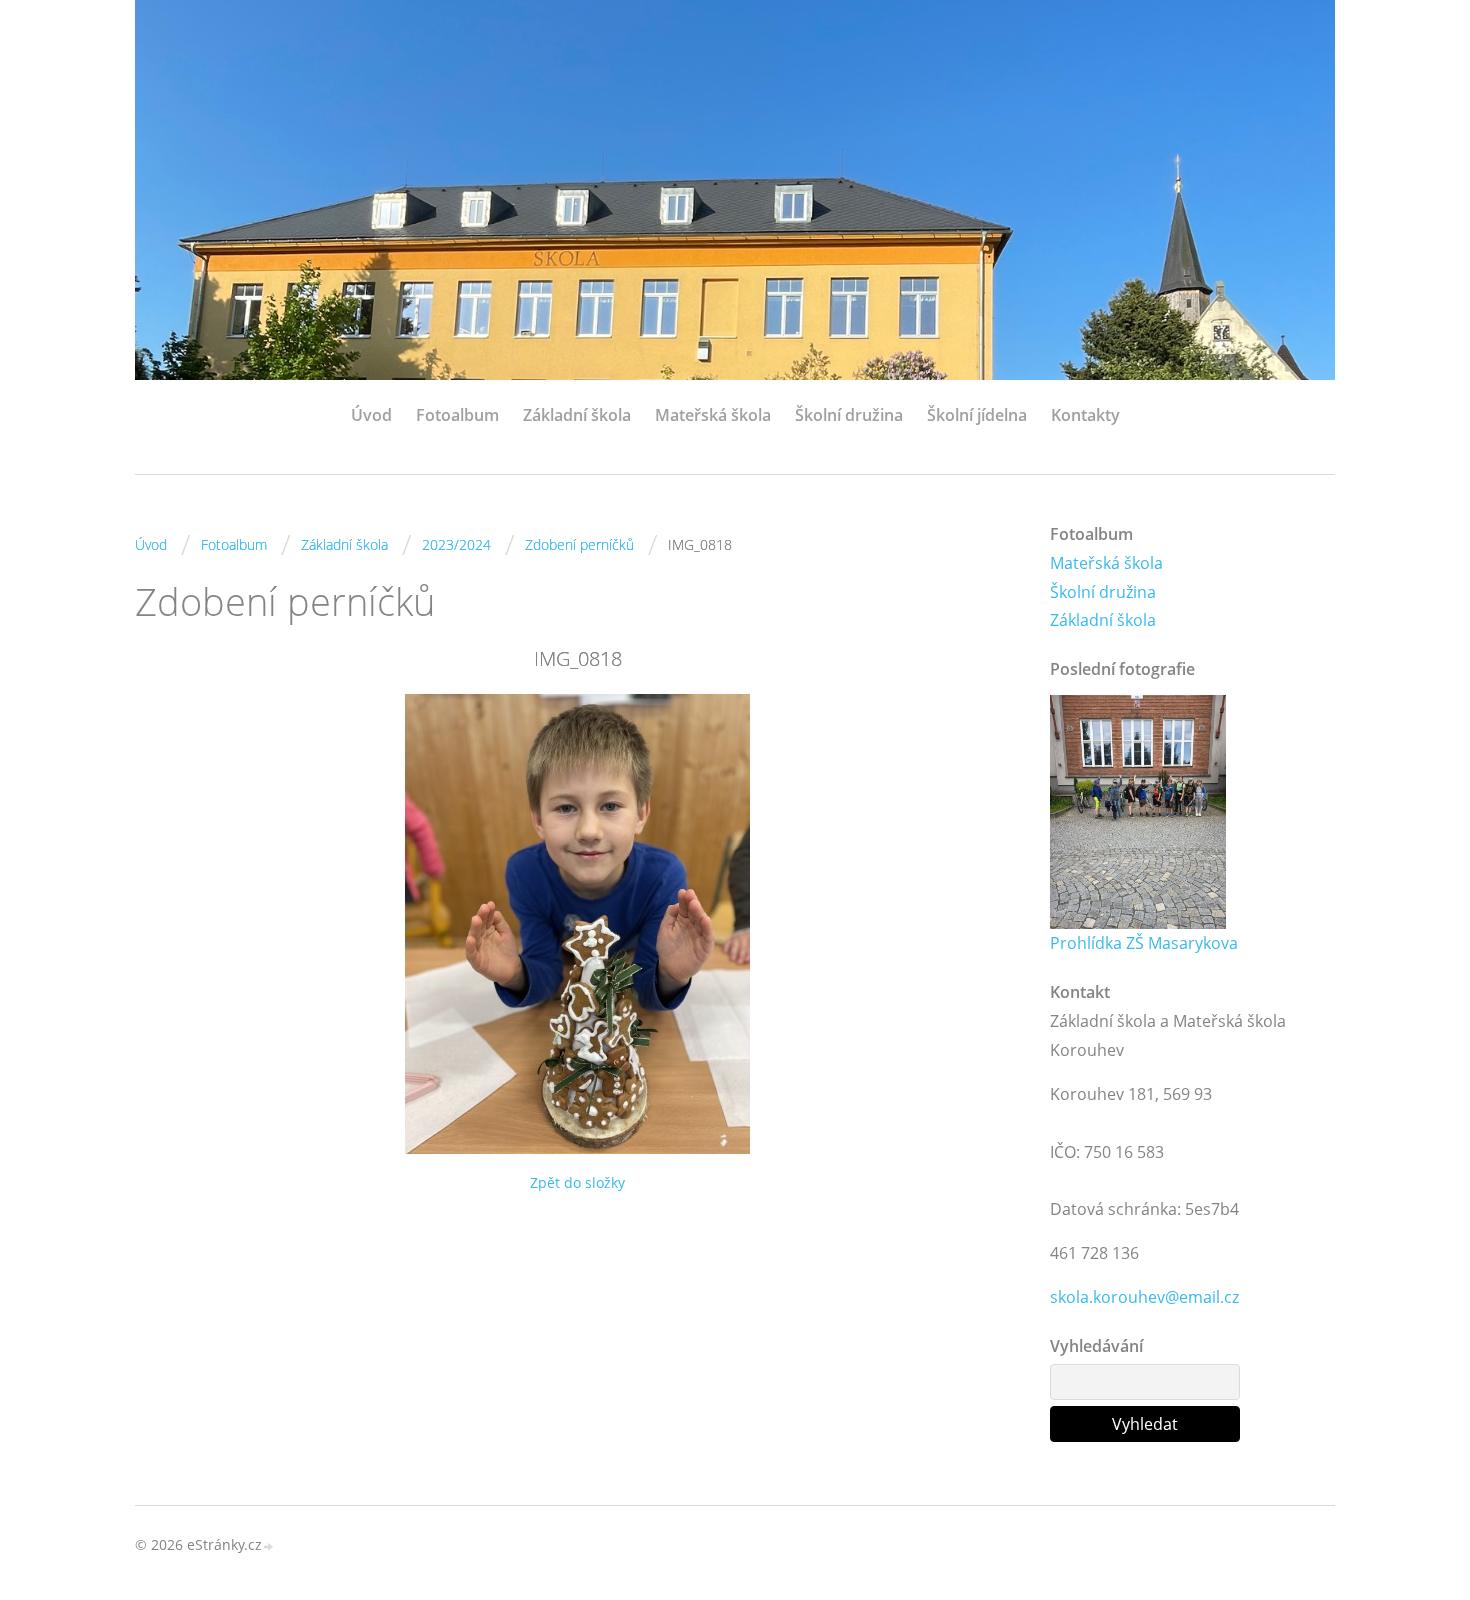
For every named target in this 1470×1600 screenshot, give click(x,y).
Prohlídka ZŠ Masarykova (1144, 943)
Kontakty (1085, 415)
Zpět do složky (577, 1182)
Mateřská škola (713, 415)
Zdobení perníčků (579, 544)
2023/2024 (456, 544)
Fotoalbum (457, 415)
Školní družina (849, 415)
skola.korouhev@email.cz (1144, 1297)
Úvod (371, 415)
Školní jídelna (977, 415)
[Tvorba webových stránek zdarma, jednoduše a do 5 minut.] (269, 1546)
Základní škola (577, 415)
